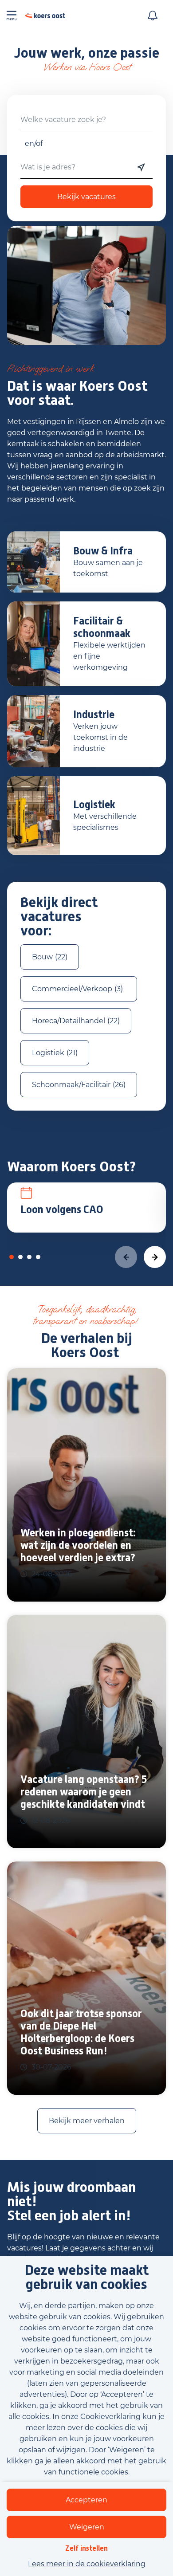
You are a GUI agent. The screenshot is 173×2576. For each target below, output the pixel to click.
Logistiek (94, 805)
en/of (34, 143)
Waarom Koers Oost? (72, 1167)
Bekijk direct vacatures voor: (59, 916)
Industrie (94, 715)
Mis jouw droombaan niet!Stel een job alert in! (71, 2202)
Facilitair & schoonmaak (102, 627)
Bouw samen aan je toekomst (108, 568)
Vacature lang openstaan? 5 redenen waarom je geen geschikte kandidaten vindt (84, 1792)
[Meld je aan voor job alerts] (153, 16)
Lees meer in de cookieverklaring (87, 2564)
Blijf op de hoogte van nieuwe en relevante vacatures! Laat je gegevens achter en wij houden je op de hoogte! (83, 2248)
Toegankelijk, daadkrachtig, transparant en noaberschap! (87, 1315)
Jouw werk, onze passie (86, 53)
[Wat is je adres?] (141, 167)
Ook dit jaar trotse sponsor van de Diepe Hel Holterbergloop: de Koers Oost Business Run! (81, 2032)
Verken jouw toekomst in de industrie (100, 737)
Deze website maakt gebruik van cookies (87, 2278)
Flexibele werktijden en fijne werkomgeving (109, 656)
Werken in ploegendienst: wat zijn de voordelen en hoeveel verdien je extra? (78, 1545)
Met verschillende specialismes (105, 822)
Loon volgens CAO (62, 1209)
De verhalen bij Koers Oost (87, 1345)
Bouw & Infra (103, 551)
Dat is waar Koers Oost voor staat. (77, 393)
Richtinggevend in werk (52, 369)
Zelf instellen (86, 2548)
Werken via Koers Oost (87, 67)
